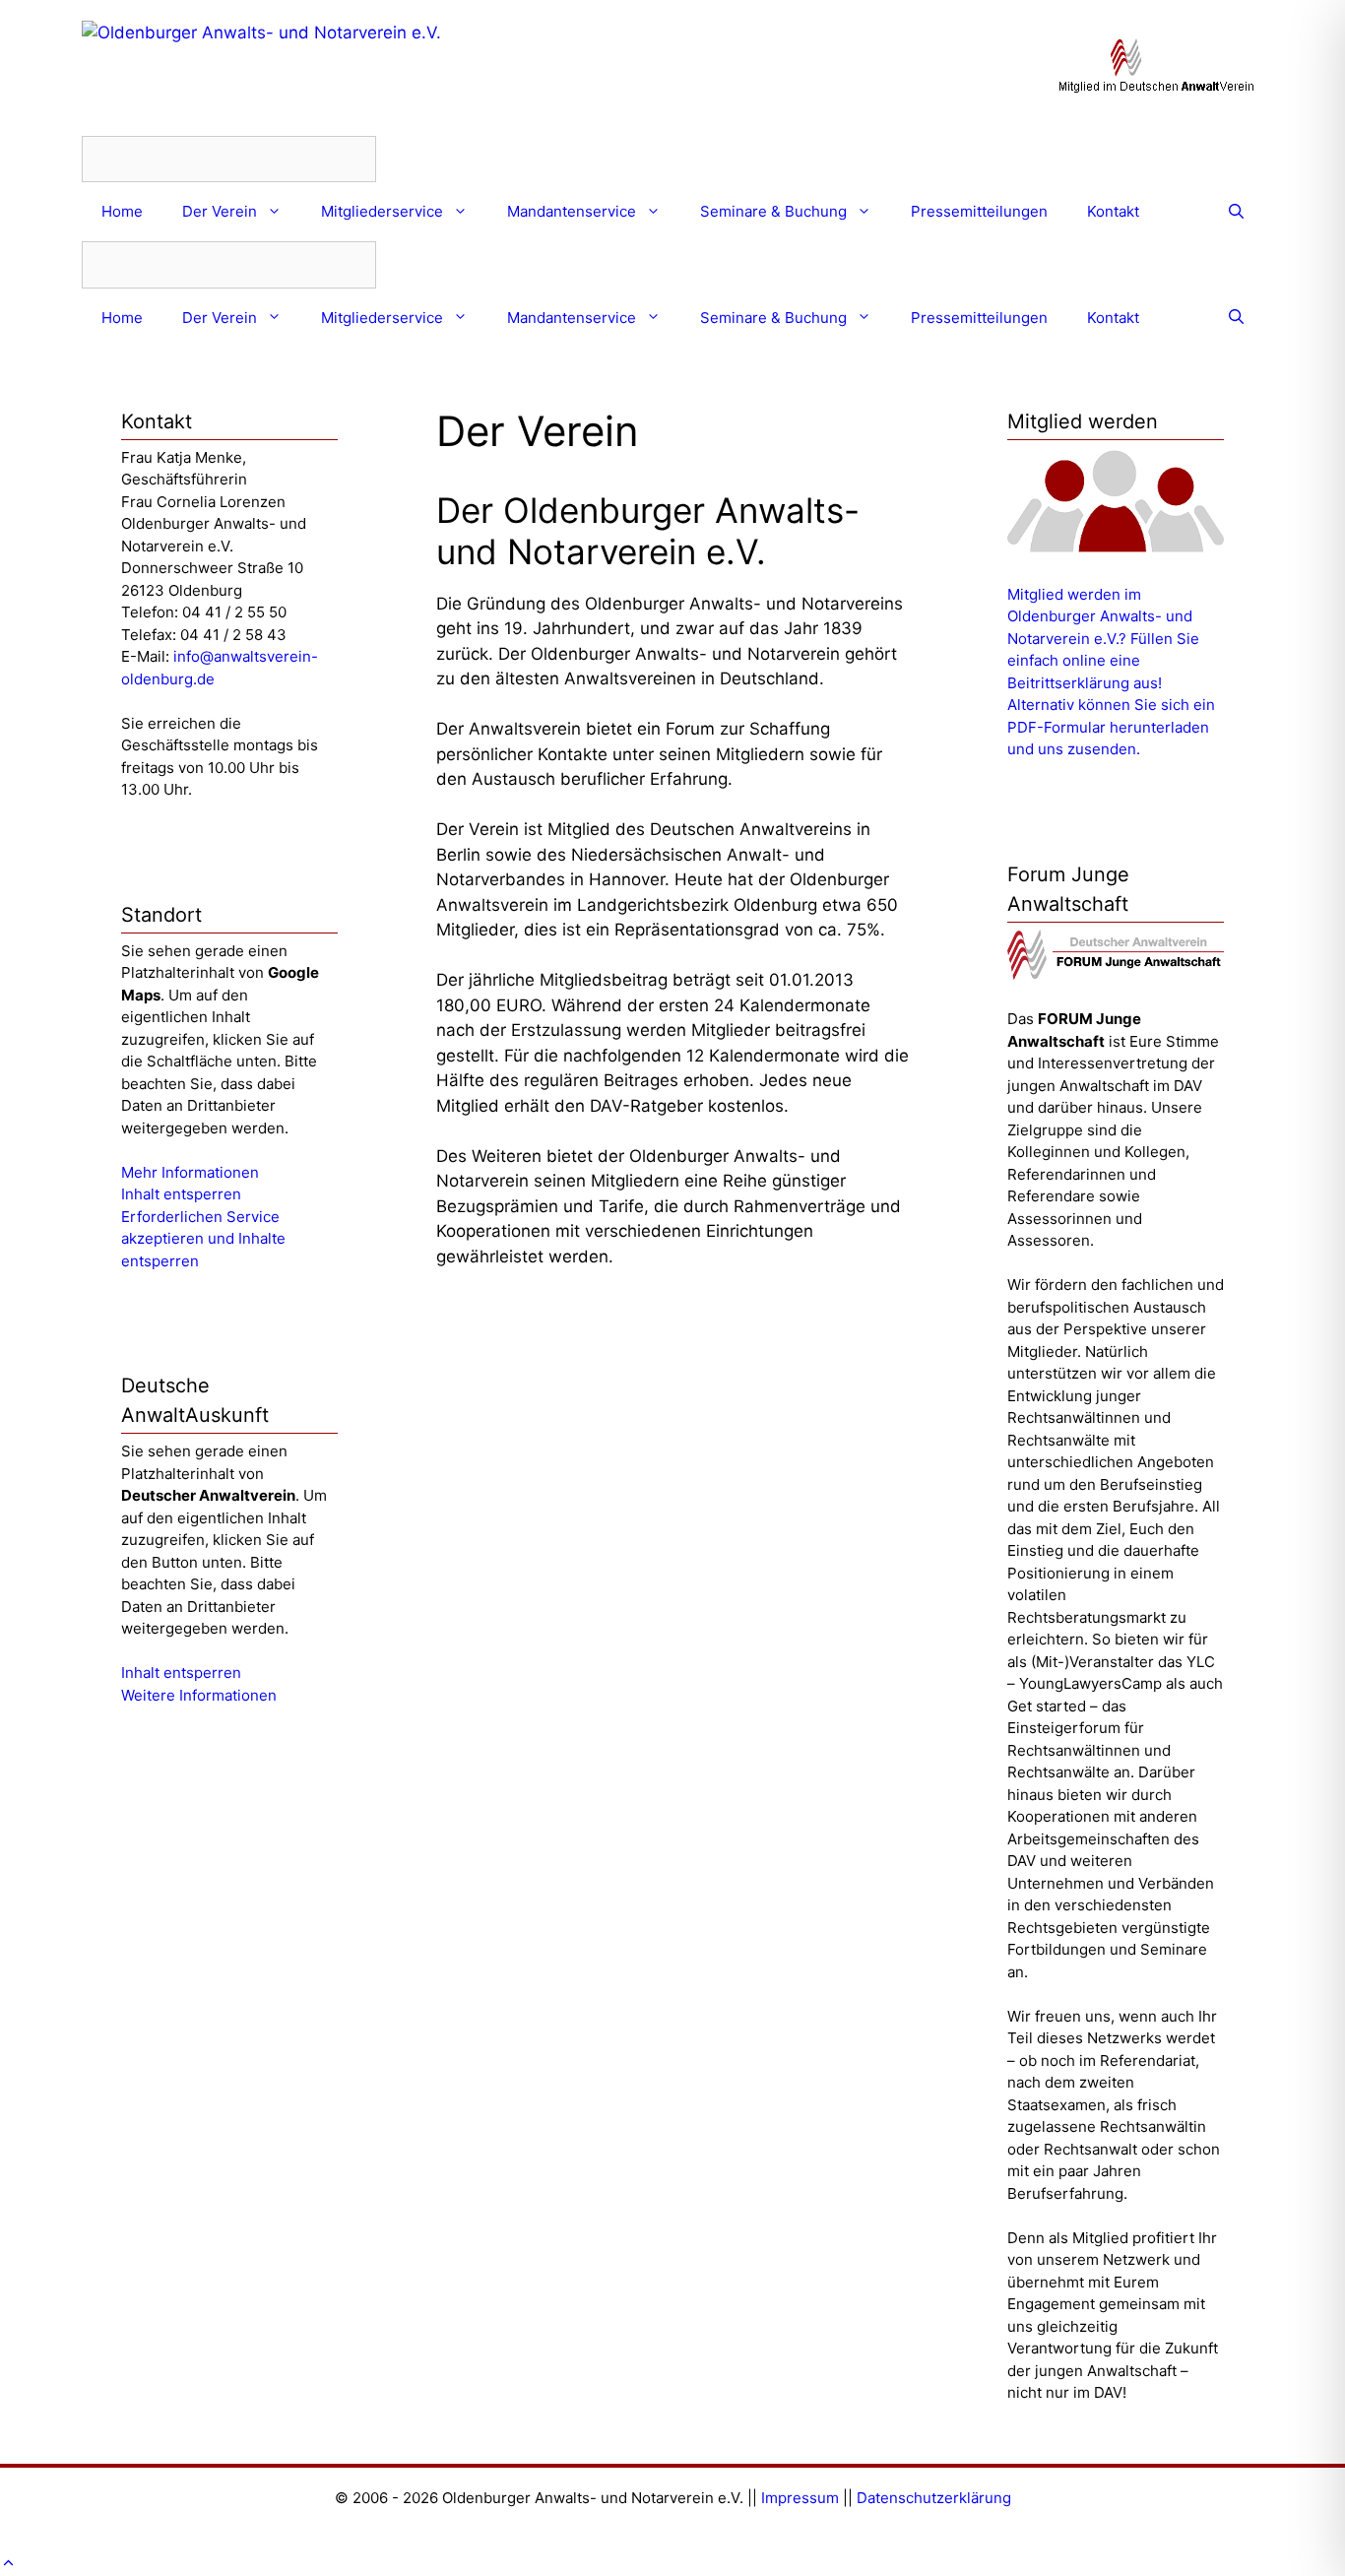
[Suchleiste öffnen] (1236, 212)
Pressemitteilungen (979, 211)
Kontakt (1113, 211)
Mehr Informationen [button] (190, 1172)
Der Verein (220, 211)
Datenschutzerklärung (934, 2498)
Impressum (800, 2498)
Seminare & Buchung (773, 211)
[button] (8, 2563)
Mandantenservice (572, 211)
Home (122, 211)
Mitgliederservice (382, 211)
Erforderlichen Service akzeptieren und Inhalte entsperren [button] (203, 1239)
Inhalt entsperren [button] (181, 1194)
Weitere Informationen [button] (199, 1695)
